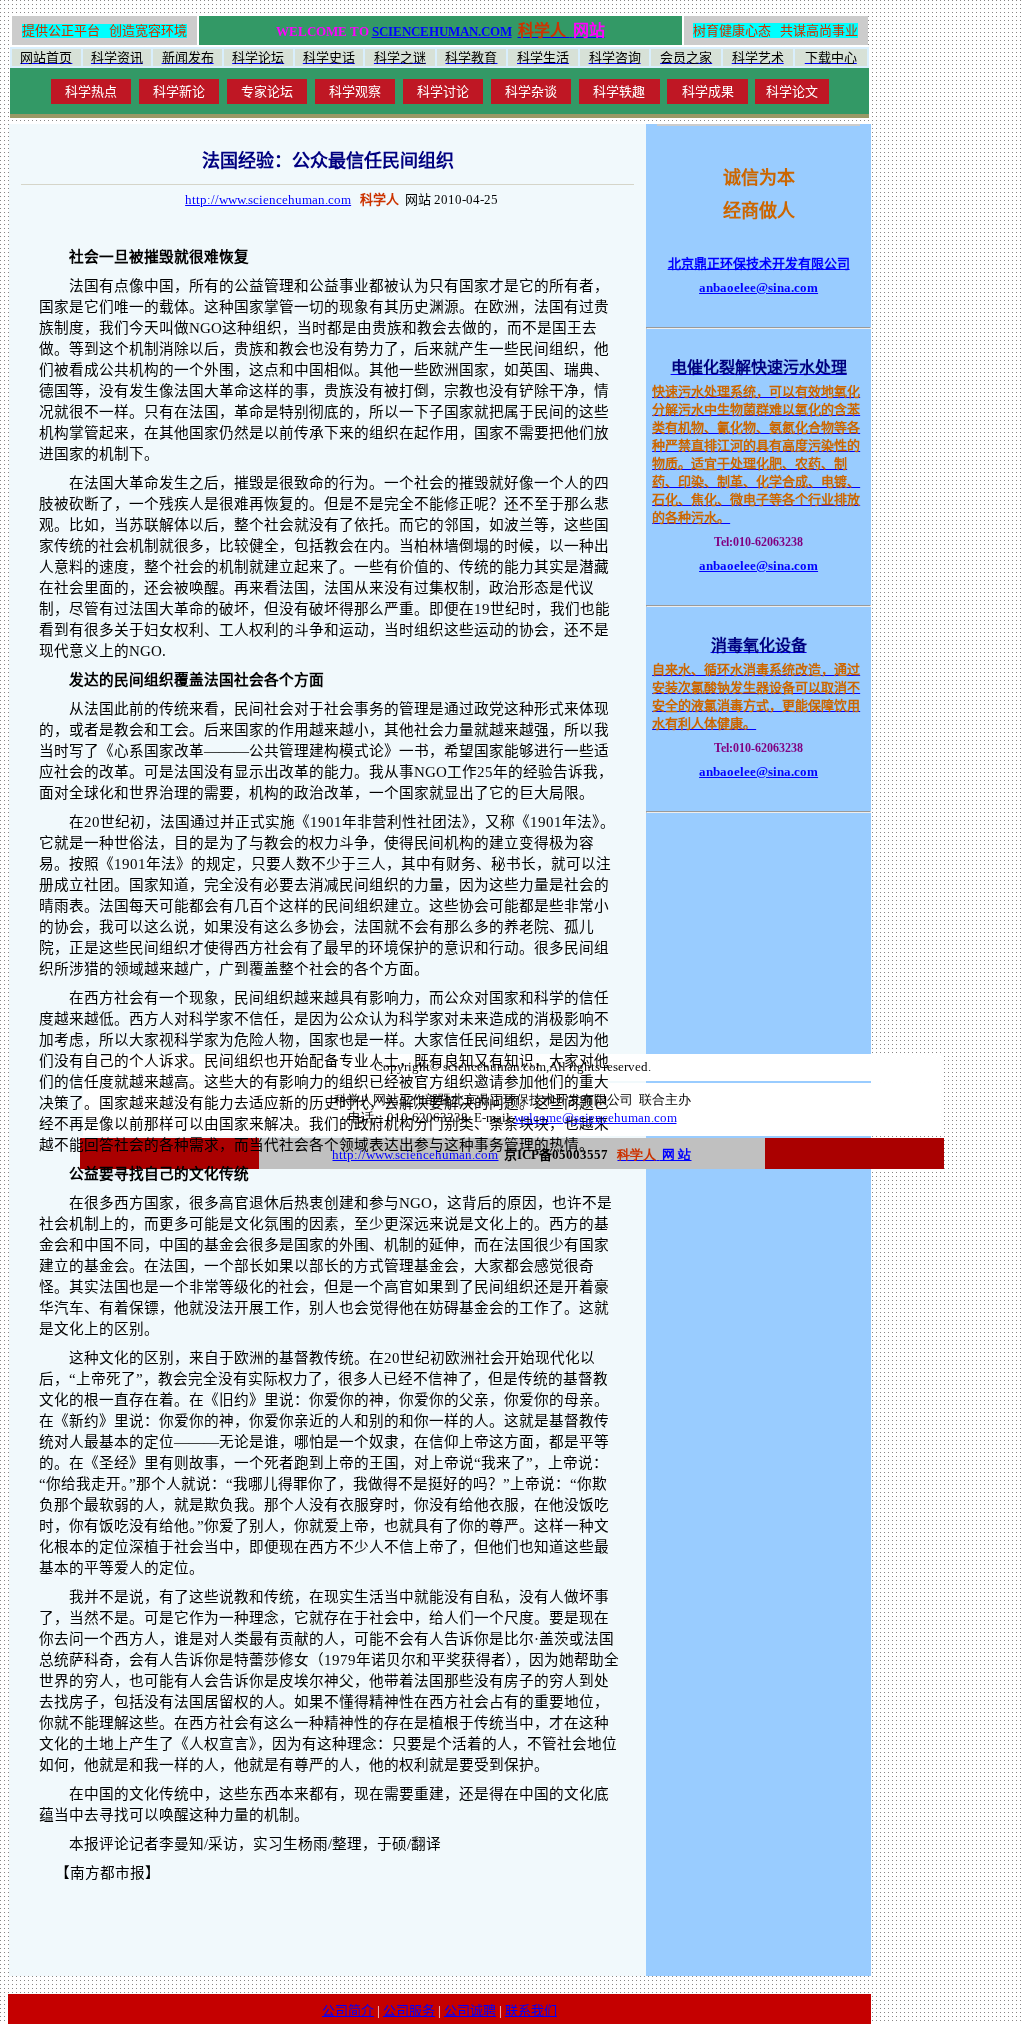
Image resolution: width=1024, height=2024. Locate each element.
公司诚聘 (470, 2010)
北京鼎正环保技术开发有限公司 (759, 263)
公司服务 (409, 2010)
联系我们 (531, 2010)
